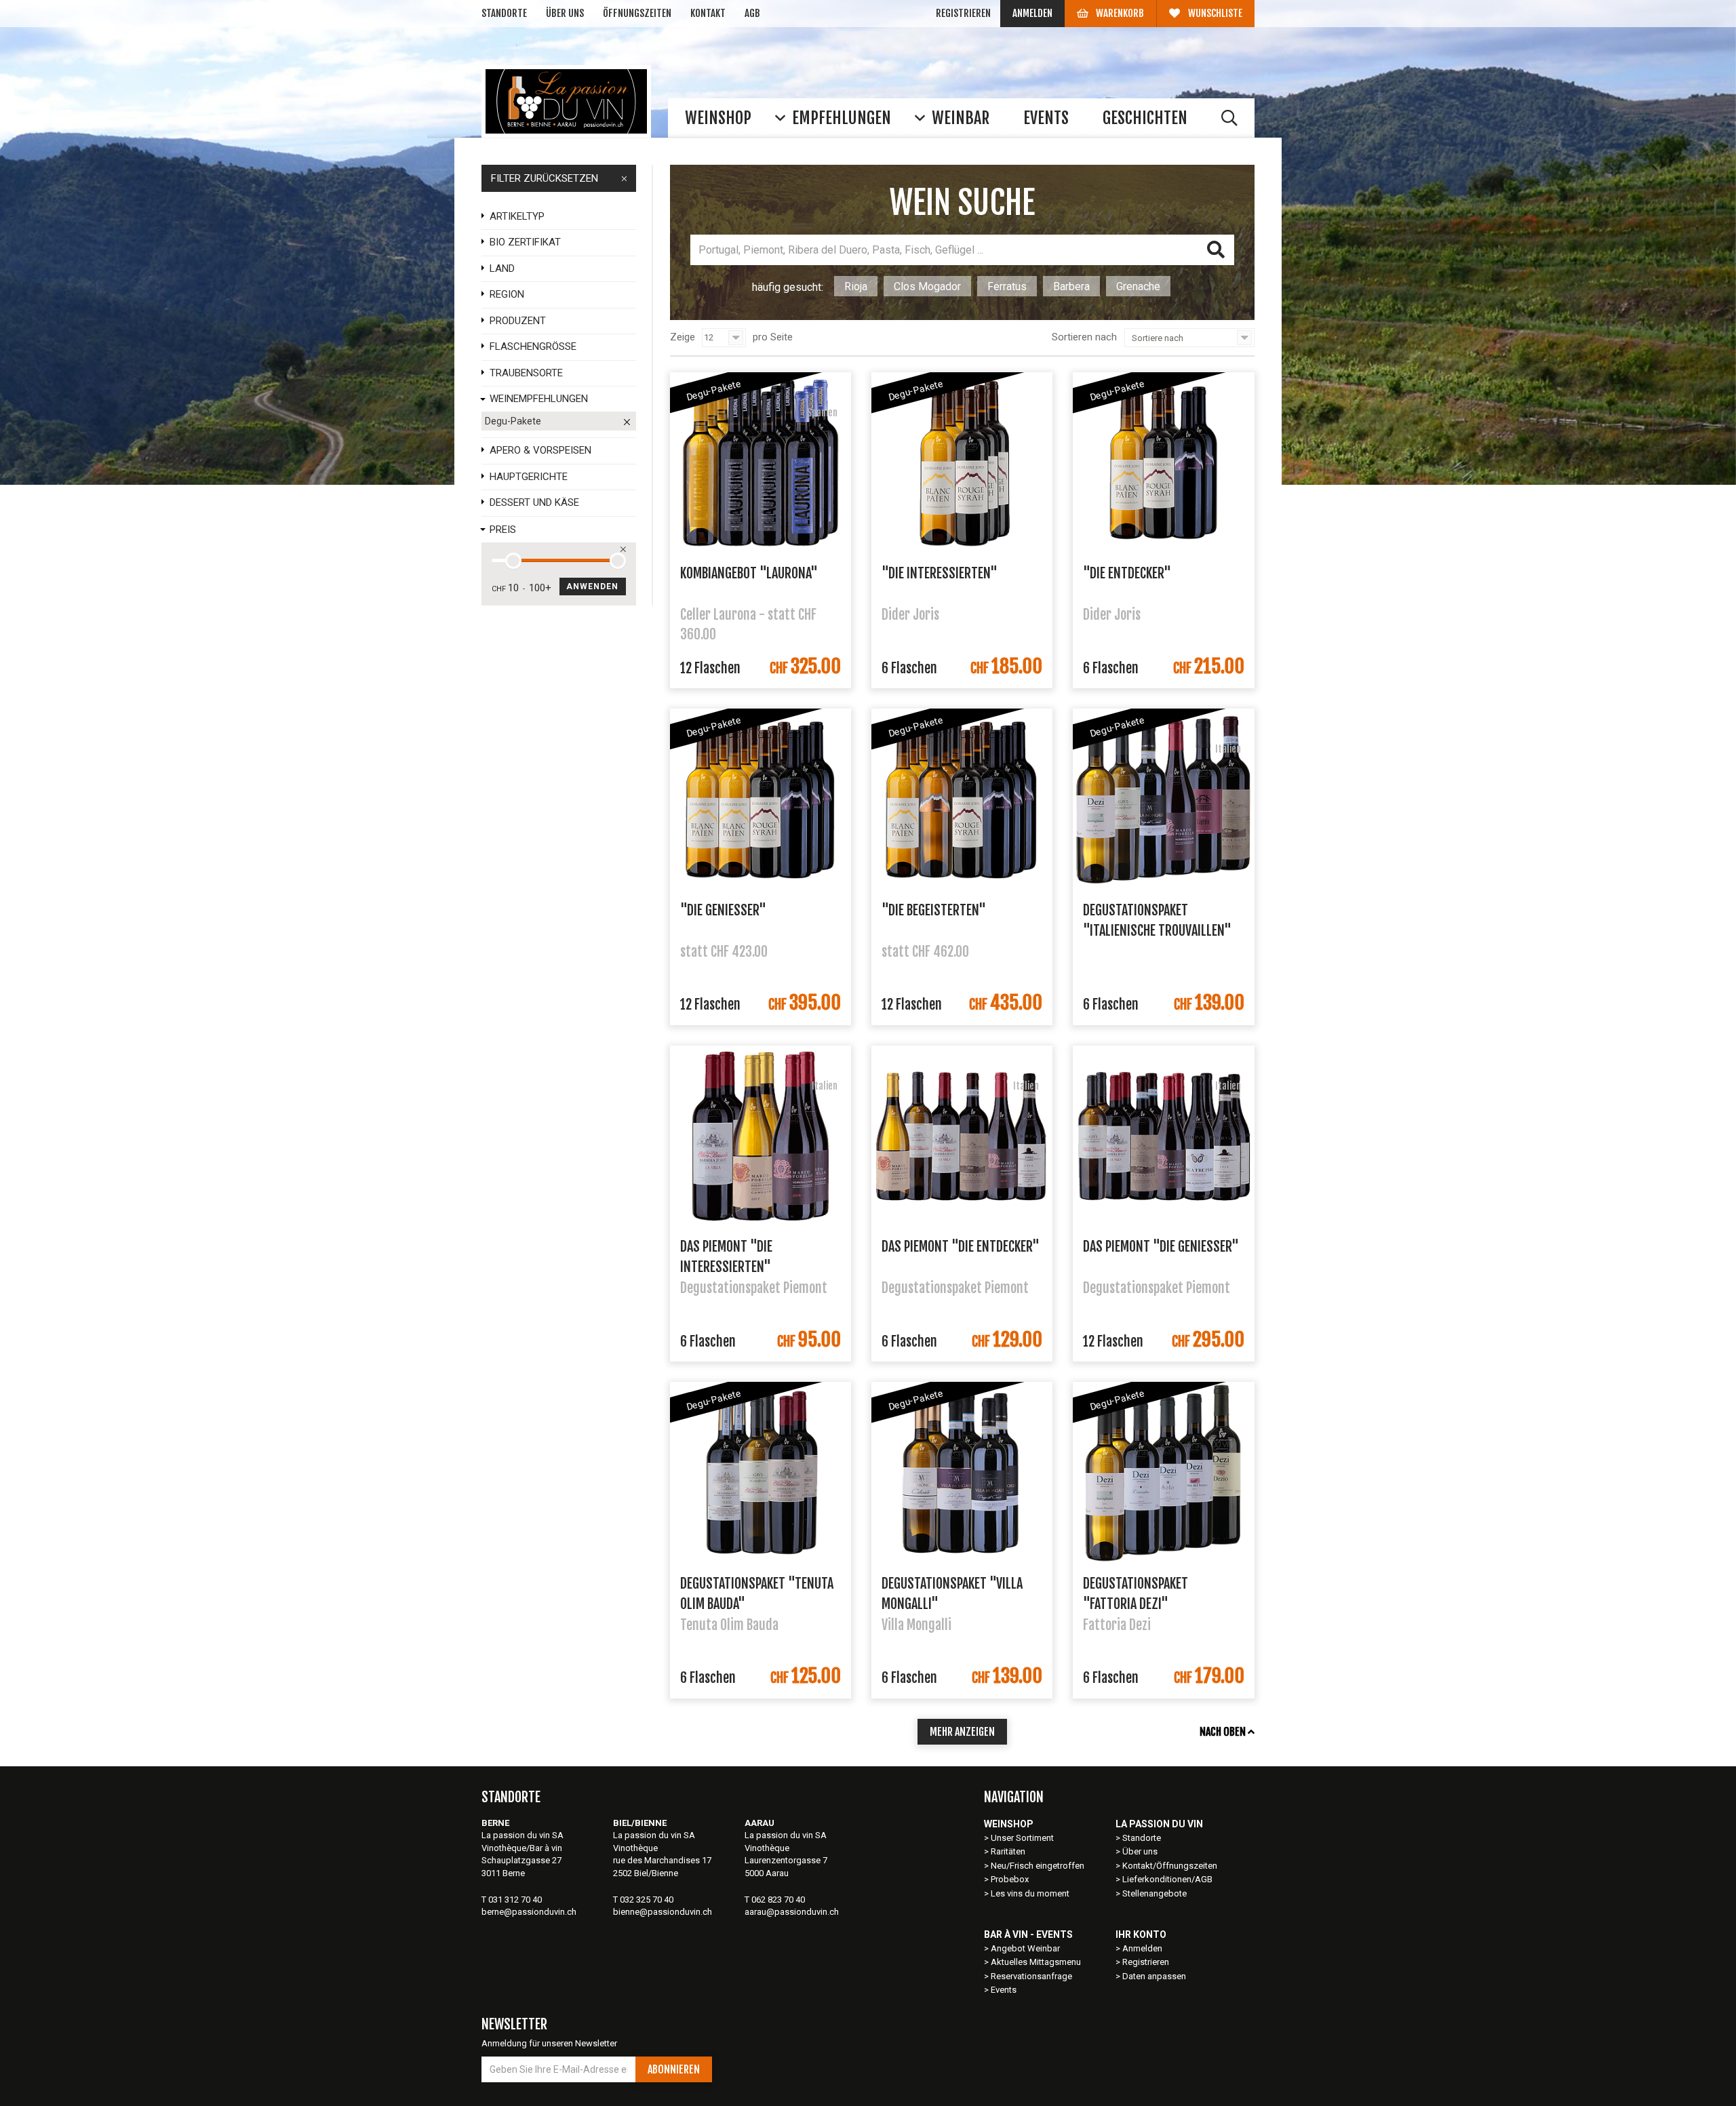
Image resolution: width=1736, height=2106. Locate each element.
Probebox (1010, 1879)
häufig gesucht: (788, 287)
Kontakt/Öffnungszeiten (1170, 1866)
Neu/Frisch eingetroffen (1038, 1866)
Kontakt (708, 13)
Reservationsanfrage (1031, 1976)
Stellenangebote (1155, 1893)
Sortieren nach (1084, 337)
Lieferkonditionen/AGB (1167, 1879)
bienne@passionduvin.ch (663, 1912)
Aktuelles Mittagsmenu (1036, 1962)
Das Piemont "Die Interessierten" (726, 1256)
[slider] (513, 561)
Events (1004, 1990)
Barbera (1071, 286)
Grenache (1138, 286)
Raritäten (1008, 1851)
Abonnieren (674, 2069)
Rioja (856, 286)
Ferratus (1007, 286)
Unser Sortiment (1023, 1838)
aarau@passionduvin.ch (792, 1912)
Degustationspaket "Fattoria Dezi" (1136, 1593)
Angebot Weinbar (1025, 1948)
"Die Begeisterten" (934, 910)
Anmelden (1032, 13)
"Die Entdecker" (1127, 573)
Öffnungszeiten (637, 13)
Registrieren (963, 13)
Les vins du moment (1030, 1893)
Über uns (565, 13)
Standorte (504, 13)
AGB (752, 13)
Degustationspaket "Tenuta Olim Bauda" (757, 1593)
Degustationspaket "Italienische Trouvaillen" (1157, 919)
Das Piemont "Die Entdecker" (961, 1247)
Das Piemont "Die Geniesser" (1161, 1247)
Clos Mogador (927, 286)
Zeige (683, 337)
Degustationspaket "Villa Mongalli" (952, 1593)
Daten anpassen (1154, 1976)
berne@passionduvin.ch (529, 1912)
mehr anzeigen (962, 1732)
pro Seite (773, 337)
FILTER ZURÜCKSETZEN (545, 178)
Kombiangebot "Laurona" (749, 573)
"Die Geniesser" (723, 910)
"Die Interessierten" (940, 573)
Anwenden (593, 587)
